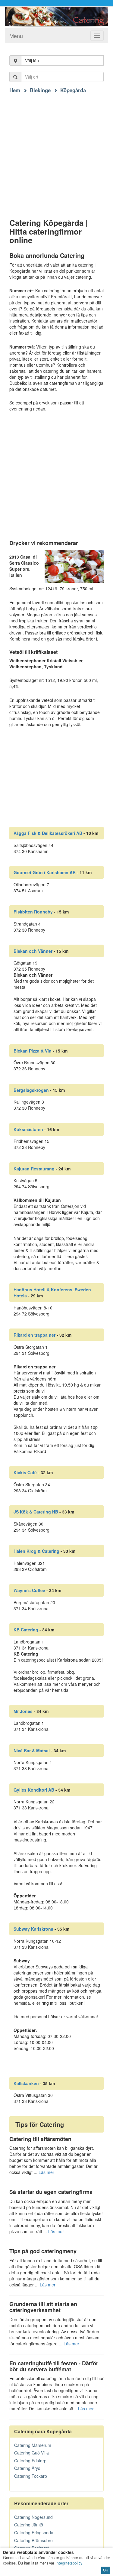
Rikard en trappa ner (35, 1335)
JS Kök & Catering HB (36, 1512)
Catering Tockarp (31, 2476)
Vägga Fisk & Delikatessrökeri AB (48, 833)
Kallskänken (26, 2083)
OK (106, 2570)
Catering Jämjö (29, 2525)
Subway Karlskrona (33, 1929)
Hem (15, 90)
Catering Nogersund (33, 2517)
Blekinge (40, 90)
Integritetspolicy (69, 2563)
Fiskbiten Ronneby (33, 912)
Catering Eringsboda (34, 2532)
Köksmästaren (28, 1129)
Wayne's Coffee (29, 1590)
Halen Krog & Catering (36, 1551)
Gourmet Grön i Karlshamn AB (45, 872)
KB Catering (26, 1630)
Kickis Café (25, 1472)
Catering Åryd (27, 2468)
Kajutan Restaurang (34, 1169)
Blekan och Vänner (33, 951)
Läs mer (46, 2172)
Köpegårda (73, 90)
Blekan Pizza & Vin (33, 1051)
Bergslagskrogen (31, 1090)
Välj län (32, 60)
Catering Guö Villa (31, 2453)
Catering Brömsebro (33, 2540)
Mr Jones (23, 1711)
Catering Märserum (33, 2445)
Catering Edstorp (30, 2461)
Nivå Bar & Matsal (32, 1750)
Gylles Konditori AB (34, 1790)
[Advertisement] (56, 150)
